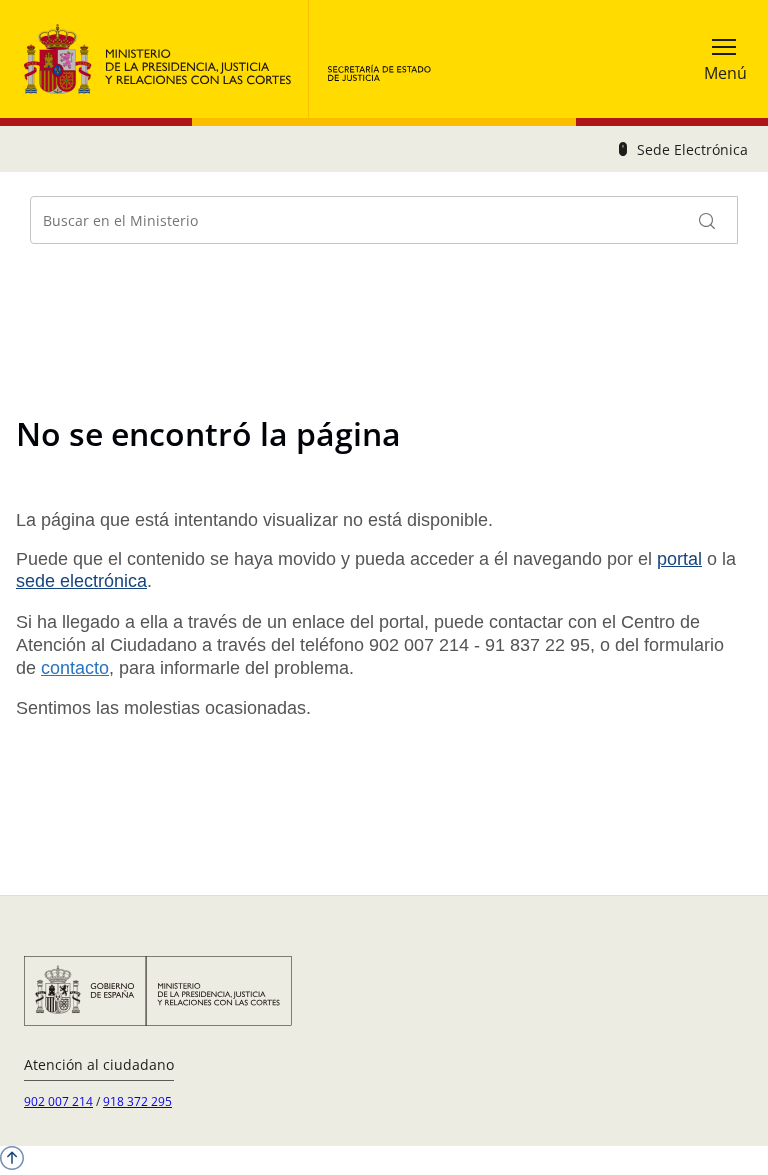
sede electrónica (81, 581)
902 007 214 (58, 1101)
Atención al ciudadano (99, 1064)
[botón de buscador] (708, 220)
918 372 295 (137, 1101)
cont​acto (75, 668)
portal (679, 559)
